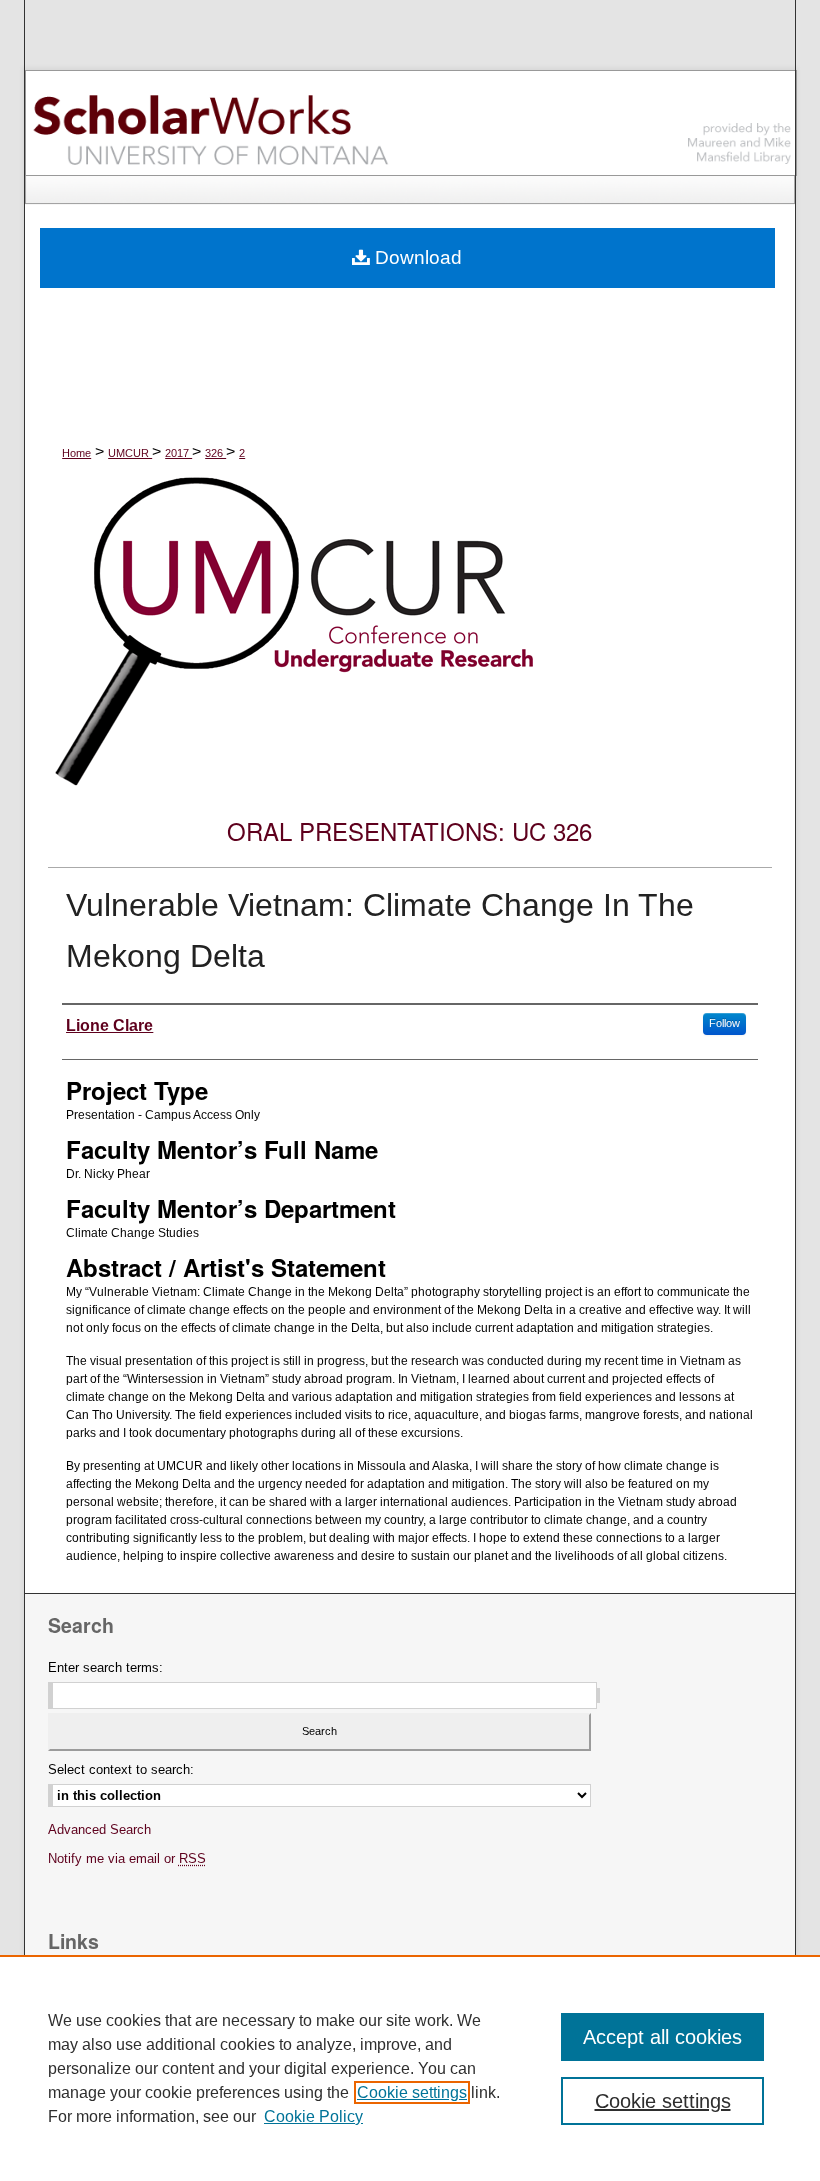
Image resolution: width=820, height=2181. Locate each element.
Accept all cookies (662, 2037)
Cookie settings (412, 2092)
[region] (410, 2068)
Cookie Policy (313, 2116)
